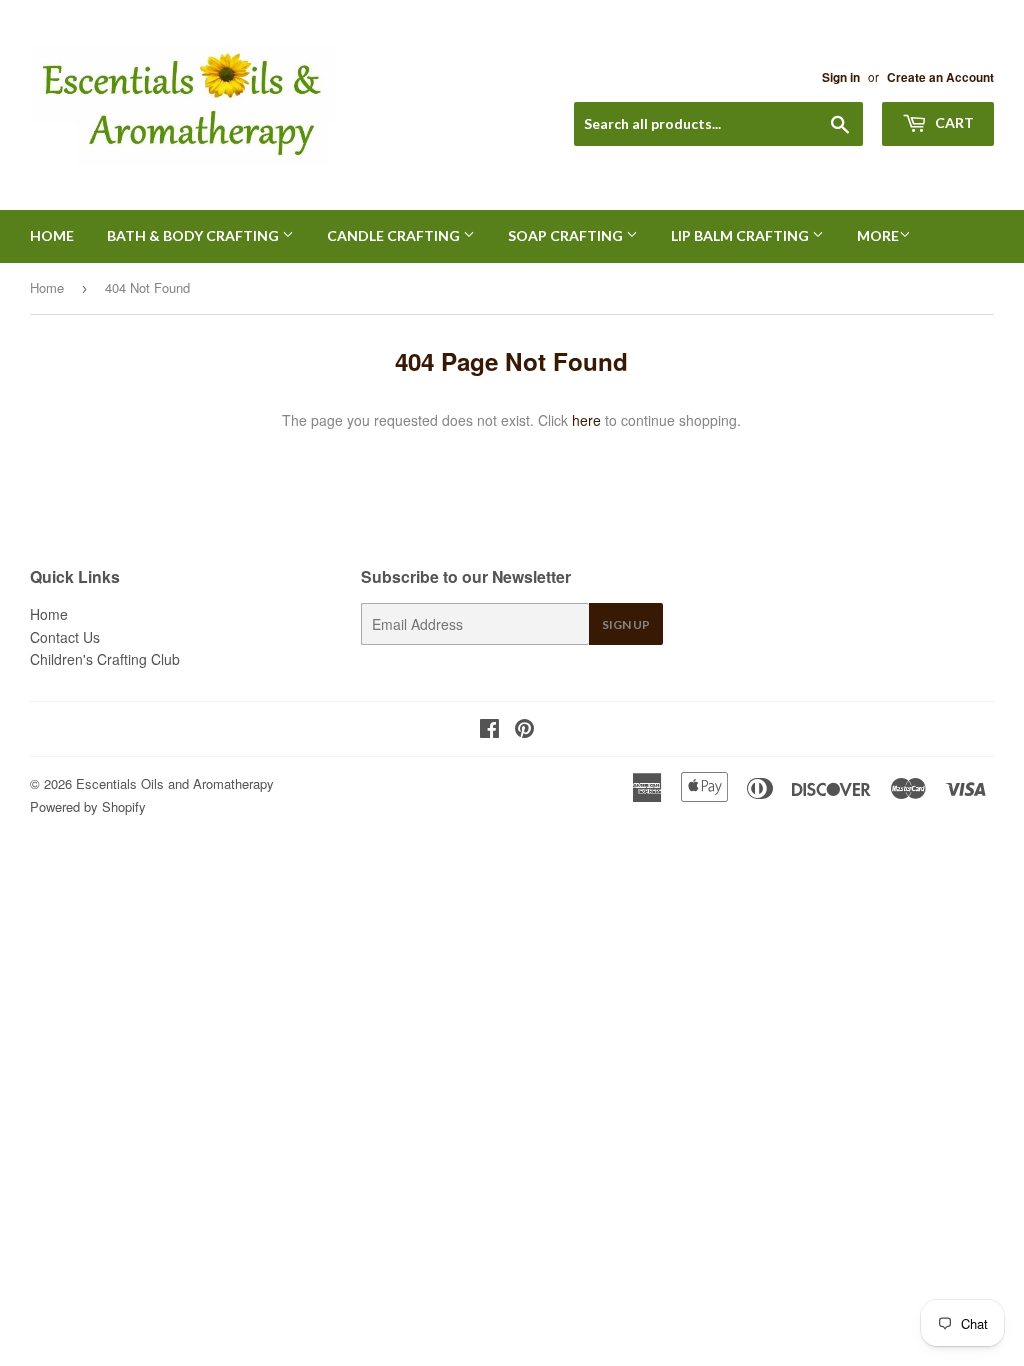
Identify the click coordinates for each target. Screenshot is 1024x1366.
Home (52, 235)
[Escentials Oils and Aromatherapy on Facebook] (489, 730)
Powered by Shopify (88, 806)
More (878, 235)
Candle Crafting (395, 235)
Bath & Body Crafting (194, 235)
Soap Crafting (567, 235)
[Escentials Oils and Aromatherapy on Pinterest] (524, 730)
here (586, 420)
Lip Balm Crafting (741, 235)
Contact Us (65, 637)
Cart (953, 122)
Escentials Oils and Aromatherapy (175, 783)
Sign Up (626, 624)
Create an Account (940, 77)
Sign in (841, 77)
